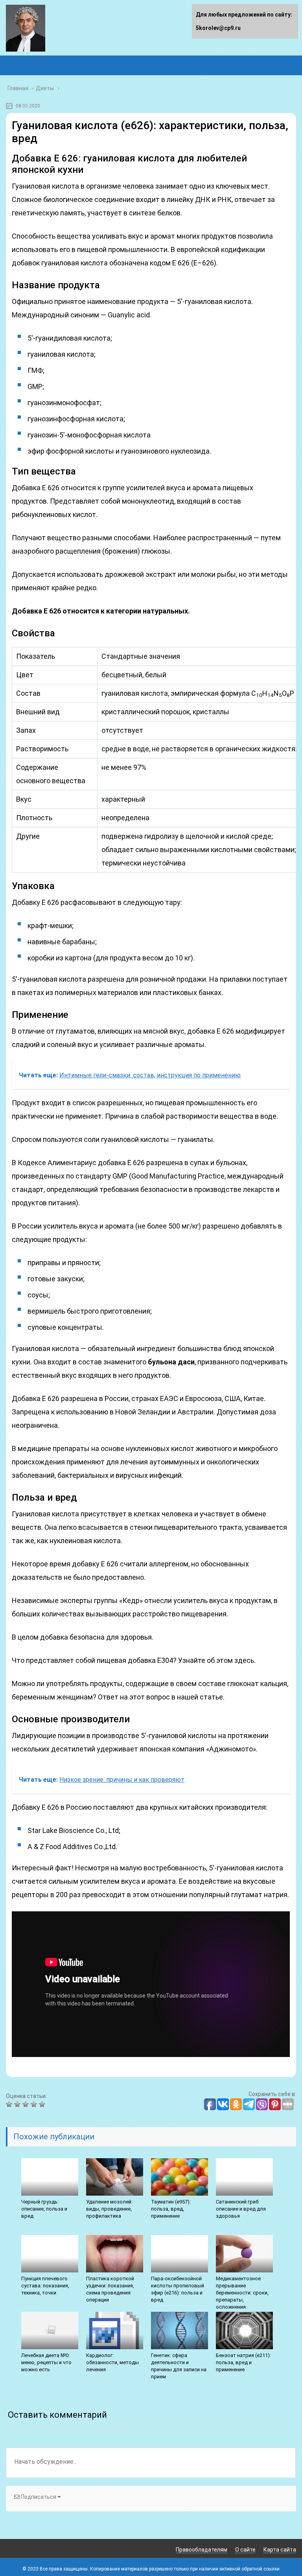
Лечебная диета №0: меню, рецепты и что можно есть (46, 2362)
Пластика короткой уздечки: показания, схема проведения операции (110, 2289)
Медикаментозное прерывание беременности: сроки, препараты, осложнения (242, 2293)
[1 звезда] (10, 2104)
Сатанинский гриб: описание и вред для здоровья (241, 2209)
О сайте (245, 2550)
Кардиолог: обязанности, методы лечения (112, 2362)
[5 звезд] (43, 2104)
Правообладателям (202, 2550)
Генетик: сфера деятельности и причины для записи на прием (179, 2366)
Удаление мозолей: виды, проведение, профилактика (109, 2209)
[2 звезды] (18, 2104)
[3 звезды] (27, 2104)
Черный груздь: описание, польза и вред (44, 2209)
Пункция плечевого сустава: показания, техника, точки (45, 2286)
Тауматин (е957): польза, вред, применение (171, 2209)
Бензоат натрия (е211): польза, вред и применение (243, 2362)
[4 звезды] (35, 2104)
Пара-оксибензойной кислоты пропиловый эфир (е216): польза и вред (178, 2289)
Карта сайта (280, 2550)
